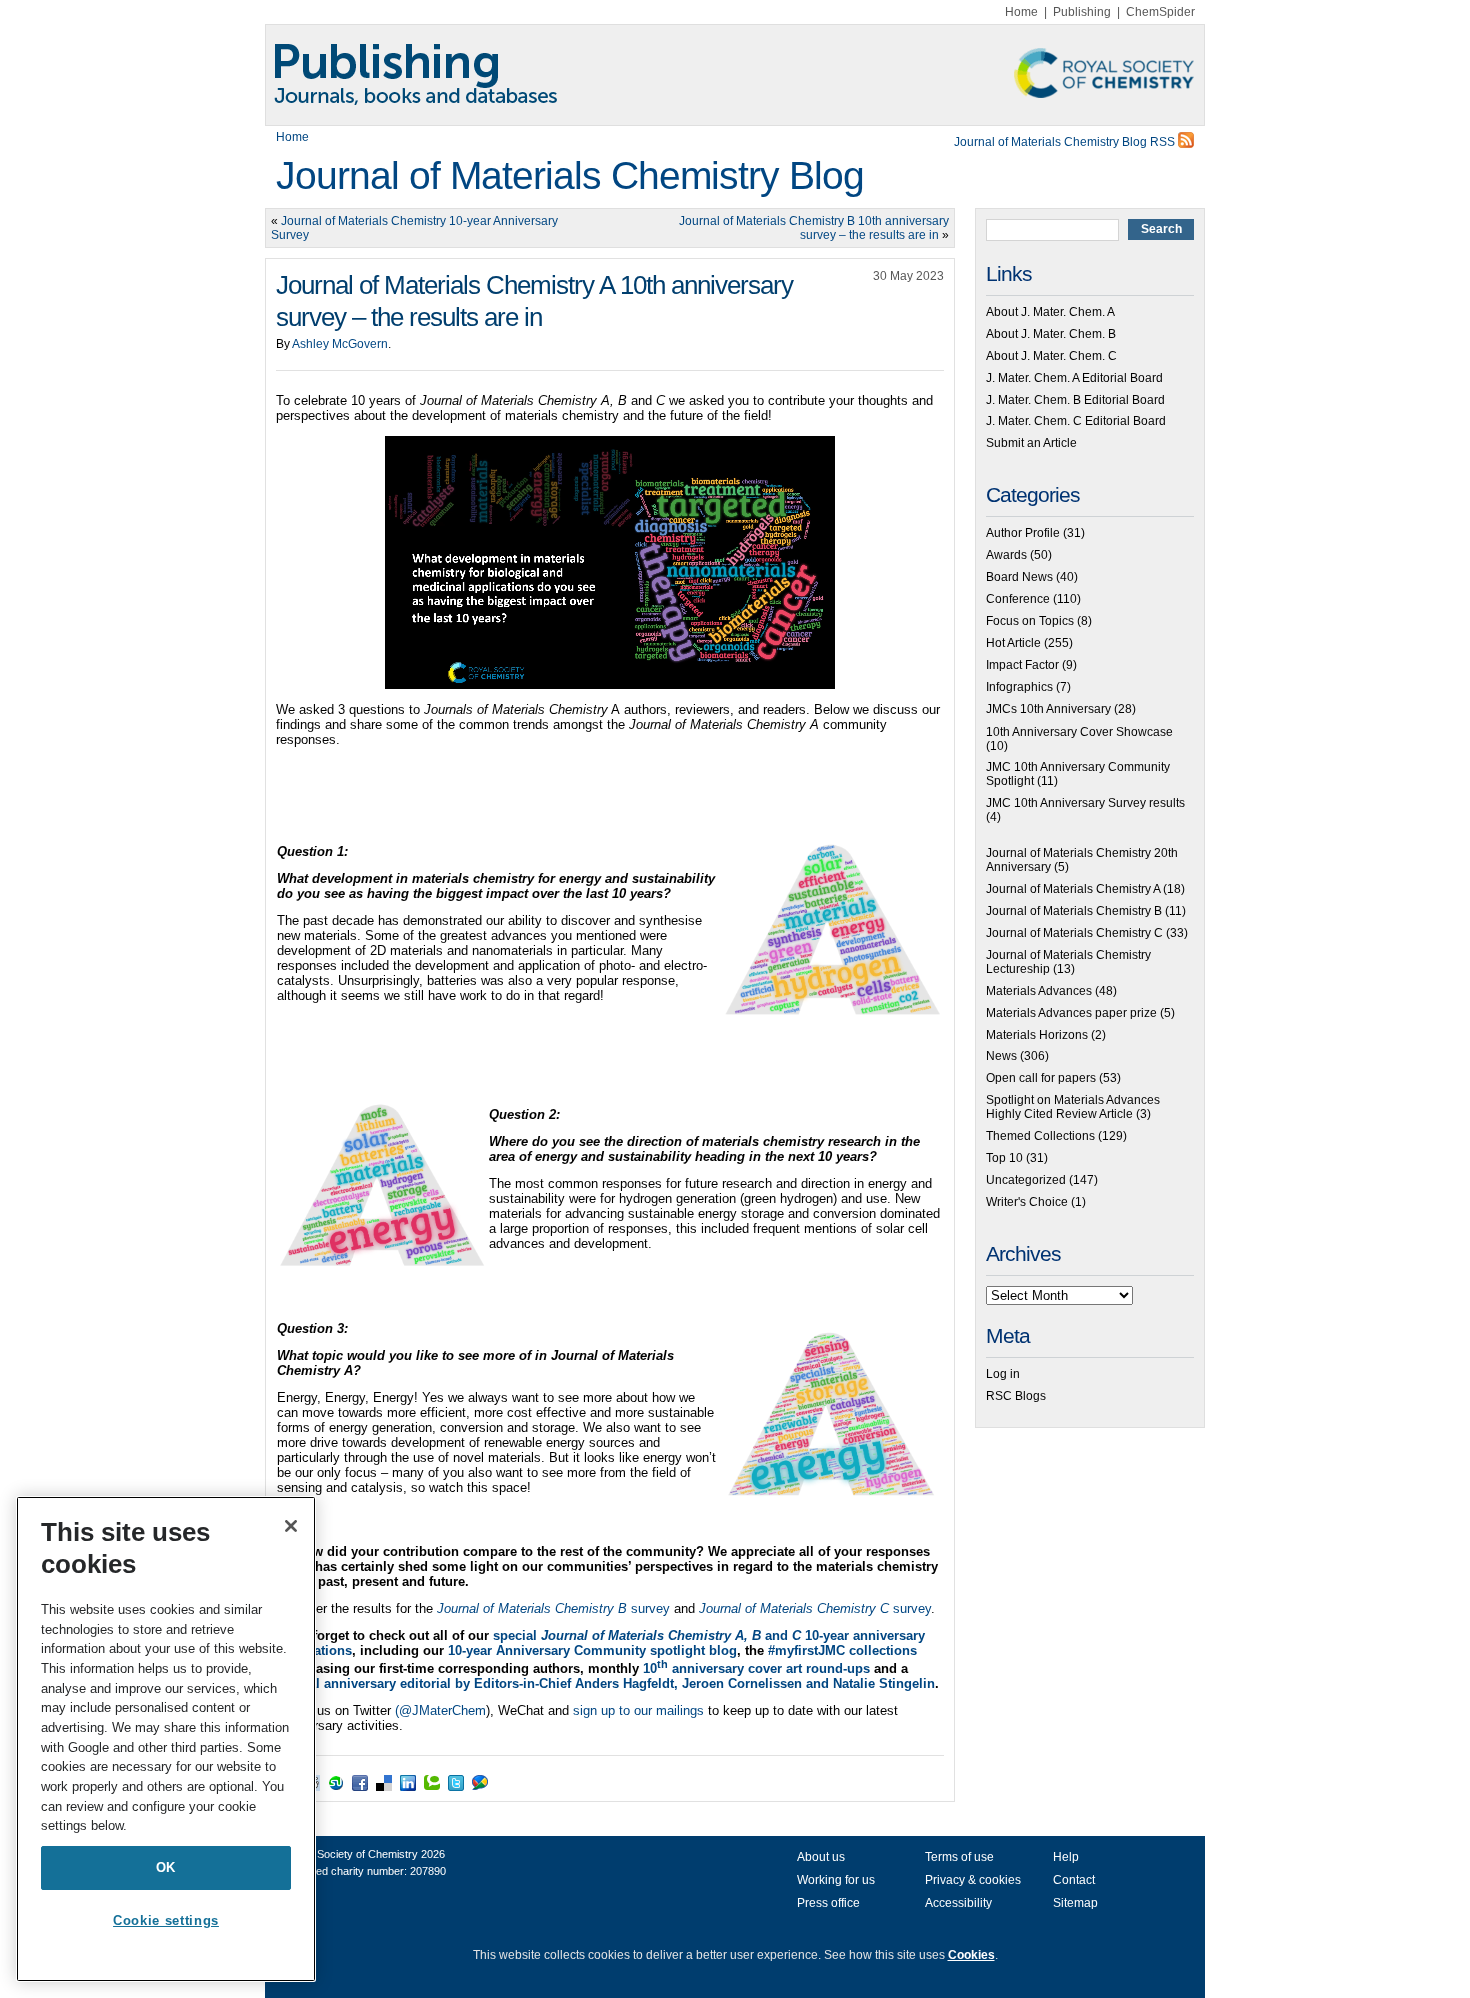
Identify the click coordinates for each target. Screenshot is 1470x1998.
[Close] (291, 1526)
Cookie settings (166, 1920)
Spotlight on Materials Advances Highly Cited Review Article (1073, 1107)
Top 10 (1004, 1158)
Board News (1019, 577)
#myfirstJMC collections (842, 1650)
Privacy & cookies (973, 1880)
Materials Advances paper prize (1071, 1013)
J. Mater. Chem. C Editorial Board (1076, 421)
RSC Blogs (1016, 1396)
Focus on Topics (1030, 621)
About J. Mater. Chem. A (1050, 312)
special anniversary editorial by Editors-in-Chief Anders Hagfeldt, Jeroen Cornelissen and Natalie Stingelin (605, 1683)
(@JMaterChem (440, 1710)
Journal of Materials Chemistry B (1074, 911)
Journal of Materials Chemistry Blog (570, 175)
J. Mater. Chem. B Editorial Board (1075, 400)
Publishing (1082, 12)
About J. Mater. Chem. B (1051, 334)
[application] (610, 562)
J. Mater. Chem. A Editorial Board (1074, 378)
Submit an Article (1031, 443)
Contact (1074, 1880)
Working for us (836, 1880)
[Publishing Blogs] (735, 75)
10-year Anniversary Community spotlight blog (592, 1650)
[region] (166, 1739)
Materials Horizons (1037, 1035)
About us (821, 1857)
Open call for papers (1041, 1078)
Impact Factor (1022, 665)
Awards (1006, 555)
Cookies (971, 1955)
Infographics (1019, 687)
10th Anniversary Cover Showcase (1079, 732)
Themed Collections (1040, 1136)
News (1001, 1056)
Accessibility (958, 1903)
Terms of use (959, 1857)
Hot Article (1013, 643)
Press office (828, 1903)
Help (1066, 1857)
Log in (1003, 1374)
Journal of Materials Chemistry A (1073, 889)
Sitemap (1075, 1903)
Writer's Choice (1027, 1202)
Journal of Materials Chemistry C (1074, 933)
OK (166, 1867)
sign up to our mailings (638, 1710)
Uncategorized (1026, 1180)
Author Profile (1023, 533)
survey (553, 1608)
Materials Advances (1039, 991)
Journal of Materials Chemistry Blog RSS (1066, 142)
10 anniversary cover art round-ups (756, 1668)
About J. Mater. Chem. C (1051, 356)
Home (1021, 12)
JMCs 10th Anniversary (1048, 709)
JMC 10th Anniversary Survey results (1085, 803)
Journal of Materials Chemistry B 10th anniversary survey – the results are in (814, 228)
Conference (1018, 599)
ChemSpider (1160, 12)
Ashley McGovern (340, 344)
